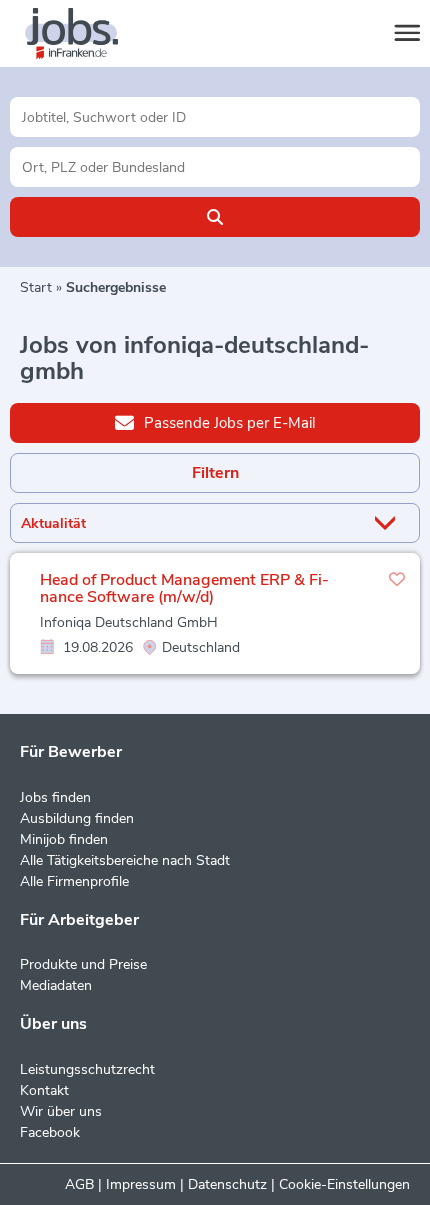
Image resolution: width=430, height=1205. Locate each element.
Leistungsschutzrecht (87, 1069)
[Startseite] (90, 34)
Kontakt (44, 1090)
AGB (79, 1184)
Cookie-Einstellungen (344, 1184)
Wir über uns (61, 1111)
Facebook (50, 1132)
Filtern (215, 473)
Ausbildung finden (77, 818)
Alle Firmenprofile (74, 881)
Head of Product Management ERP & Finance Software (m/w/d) (184, 589)
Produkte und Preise (83, 964)
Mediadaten (56, 985)
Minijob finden (64, 839)
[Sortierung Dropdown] (389, 523)
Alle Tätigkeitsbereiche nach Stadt (125, 860)
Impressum (141, 1184)
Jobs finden (55, 797)
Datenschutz (227, 1184)
